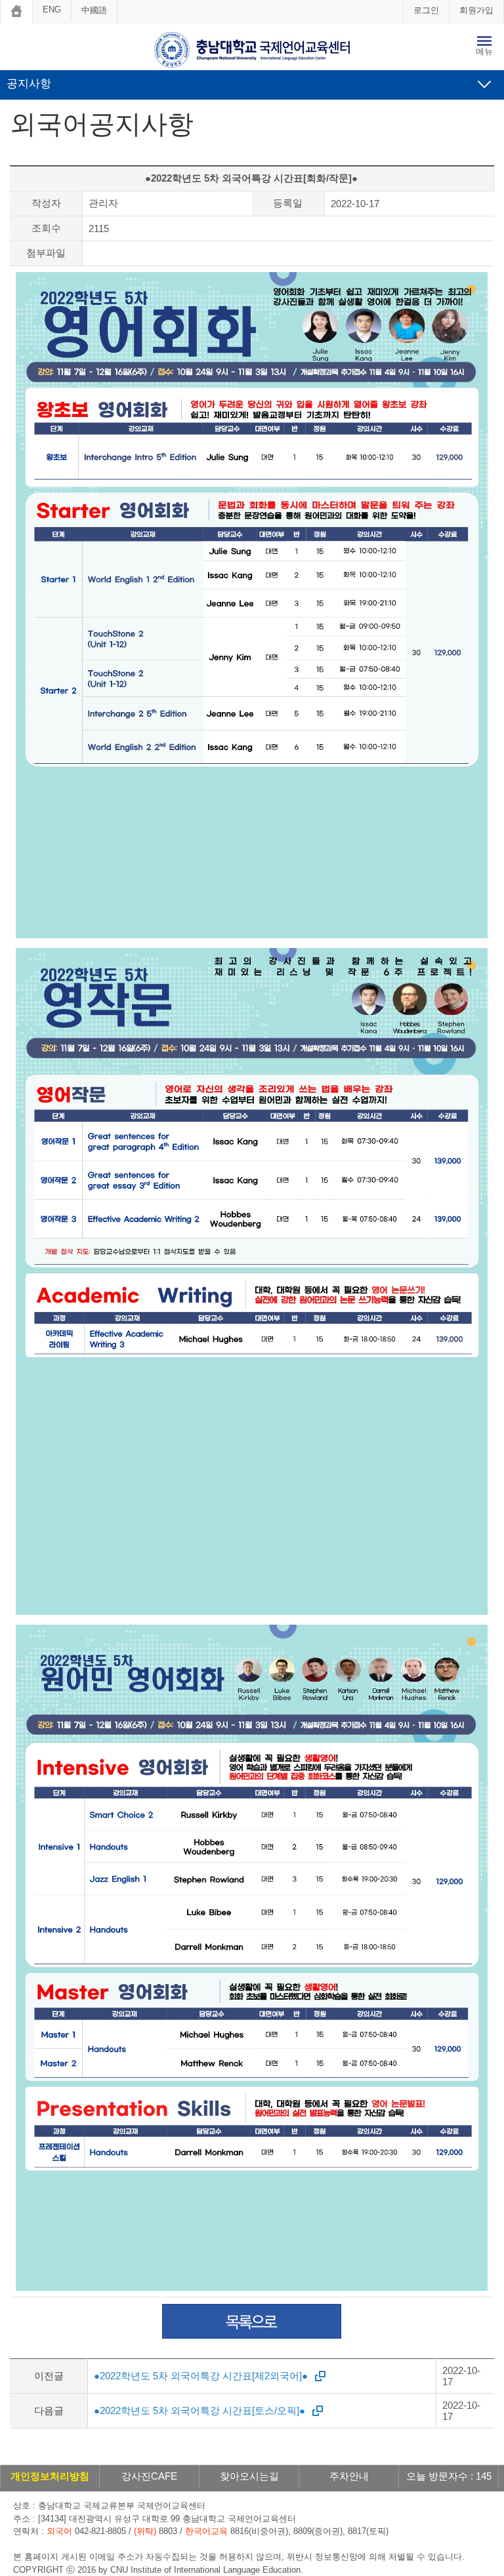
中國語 (94, 10)
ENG (52, 10)
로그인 (426, 10)
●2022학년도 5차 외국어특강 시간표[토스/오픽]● (199, 2410)
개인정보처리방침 (50, 2476)
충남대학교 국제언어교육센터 (252, 50)
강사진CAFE (149, 2476)
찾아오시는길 (249, 2476)
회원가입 (476, 10)
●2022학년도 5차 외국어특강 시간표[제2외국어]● (201, 2376)
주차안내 (349, 2476)
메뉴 (484, 51)
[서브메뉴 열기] (484, 84)
